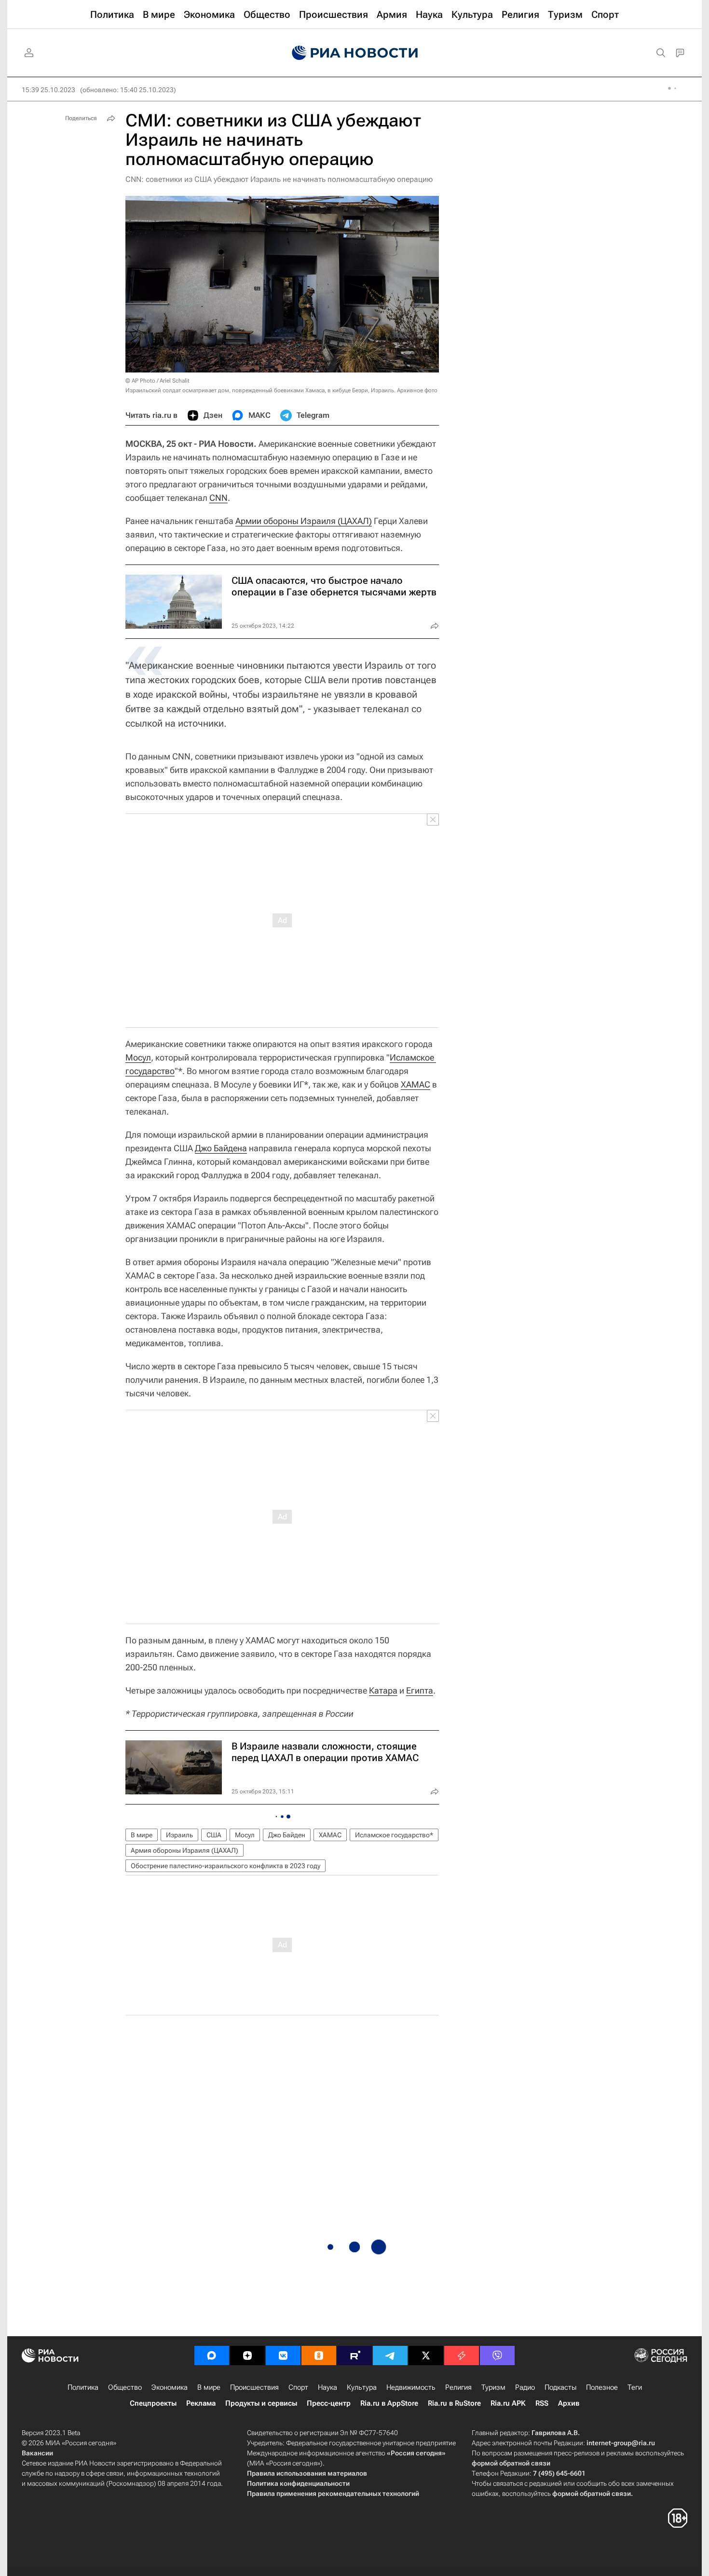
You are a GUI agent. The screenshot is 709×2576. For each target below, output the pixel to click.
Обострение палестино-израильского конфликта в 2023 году (225, 1866)
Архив (569, 2403)
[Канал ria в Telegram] (390, 2356)
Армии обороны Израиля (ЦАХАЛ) (304, 521)
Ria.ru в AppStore (389, 2403)
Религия (458, 2387)
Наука (327, 2387)
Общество (125, 2387)
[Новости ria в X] (426, 2356)
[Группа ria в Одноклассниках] (319, 2356)
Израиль (179, 1835)
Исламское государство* (394, 1835)
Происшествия (254, 2387)
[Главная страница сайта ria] (355, 53)
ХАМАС (416, 1084)
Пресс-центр (329, 2403)
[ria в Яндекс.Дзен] (247, 2356)
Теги (635, 2387)
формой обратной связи (511, 2463)
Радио (525, 2387)
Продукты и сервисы (261, 2403)
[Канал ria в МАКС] (212, 2356)
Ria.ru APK (508, 2403)
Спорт (298, 2387)
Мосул (138, 1057)
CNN (218, 498)
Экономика (170, 2387)
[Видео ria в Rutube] (354, 2356)
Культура (362, 2387)
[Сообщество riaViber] (497, 2356)
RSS (542, 2403)
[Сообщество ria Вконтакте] (283, 2356)
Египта (420, 1690)
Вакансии (37, 2453)
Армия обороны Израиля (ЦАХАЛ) (184, 1850)
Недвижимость (411, 2387)
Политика (83, 2387)
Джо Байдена (221, 1148)
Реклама (201, 2403)
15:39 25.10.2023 (48, 90)
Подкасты (560, 2387)
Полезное (602, 2387)
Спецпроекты (153, 2403)
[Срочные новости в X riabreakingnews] (462, 2356)
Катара (383, 1690)
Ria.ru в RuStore (454, 2403)
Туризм (493, 2387)
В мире (142, 1835)
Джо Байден (287, 1835)
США (214, 1835)
